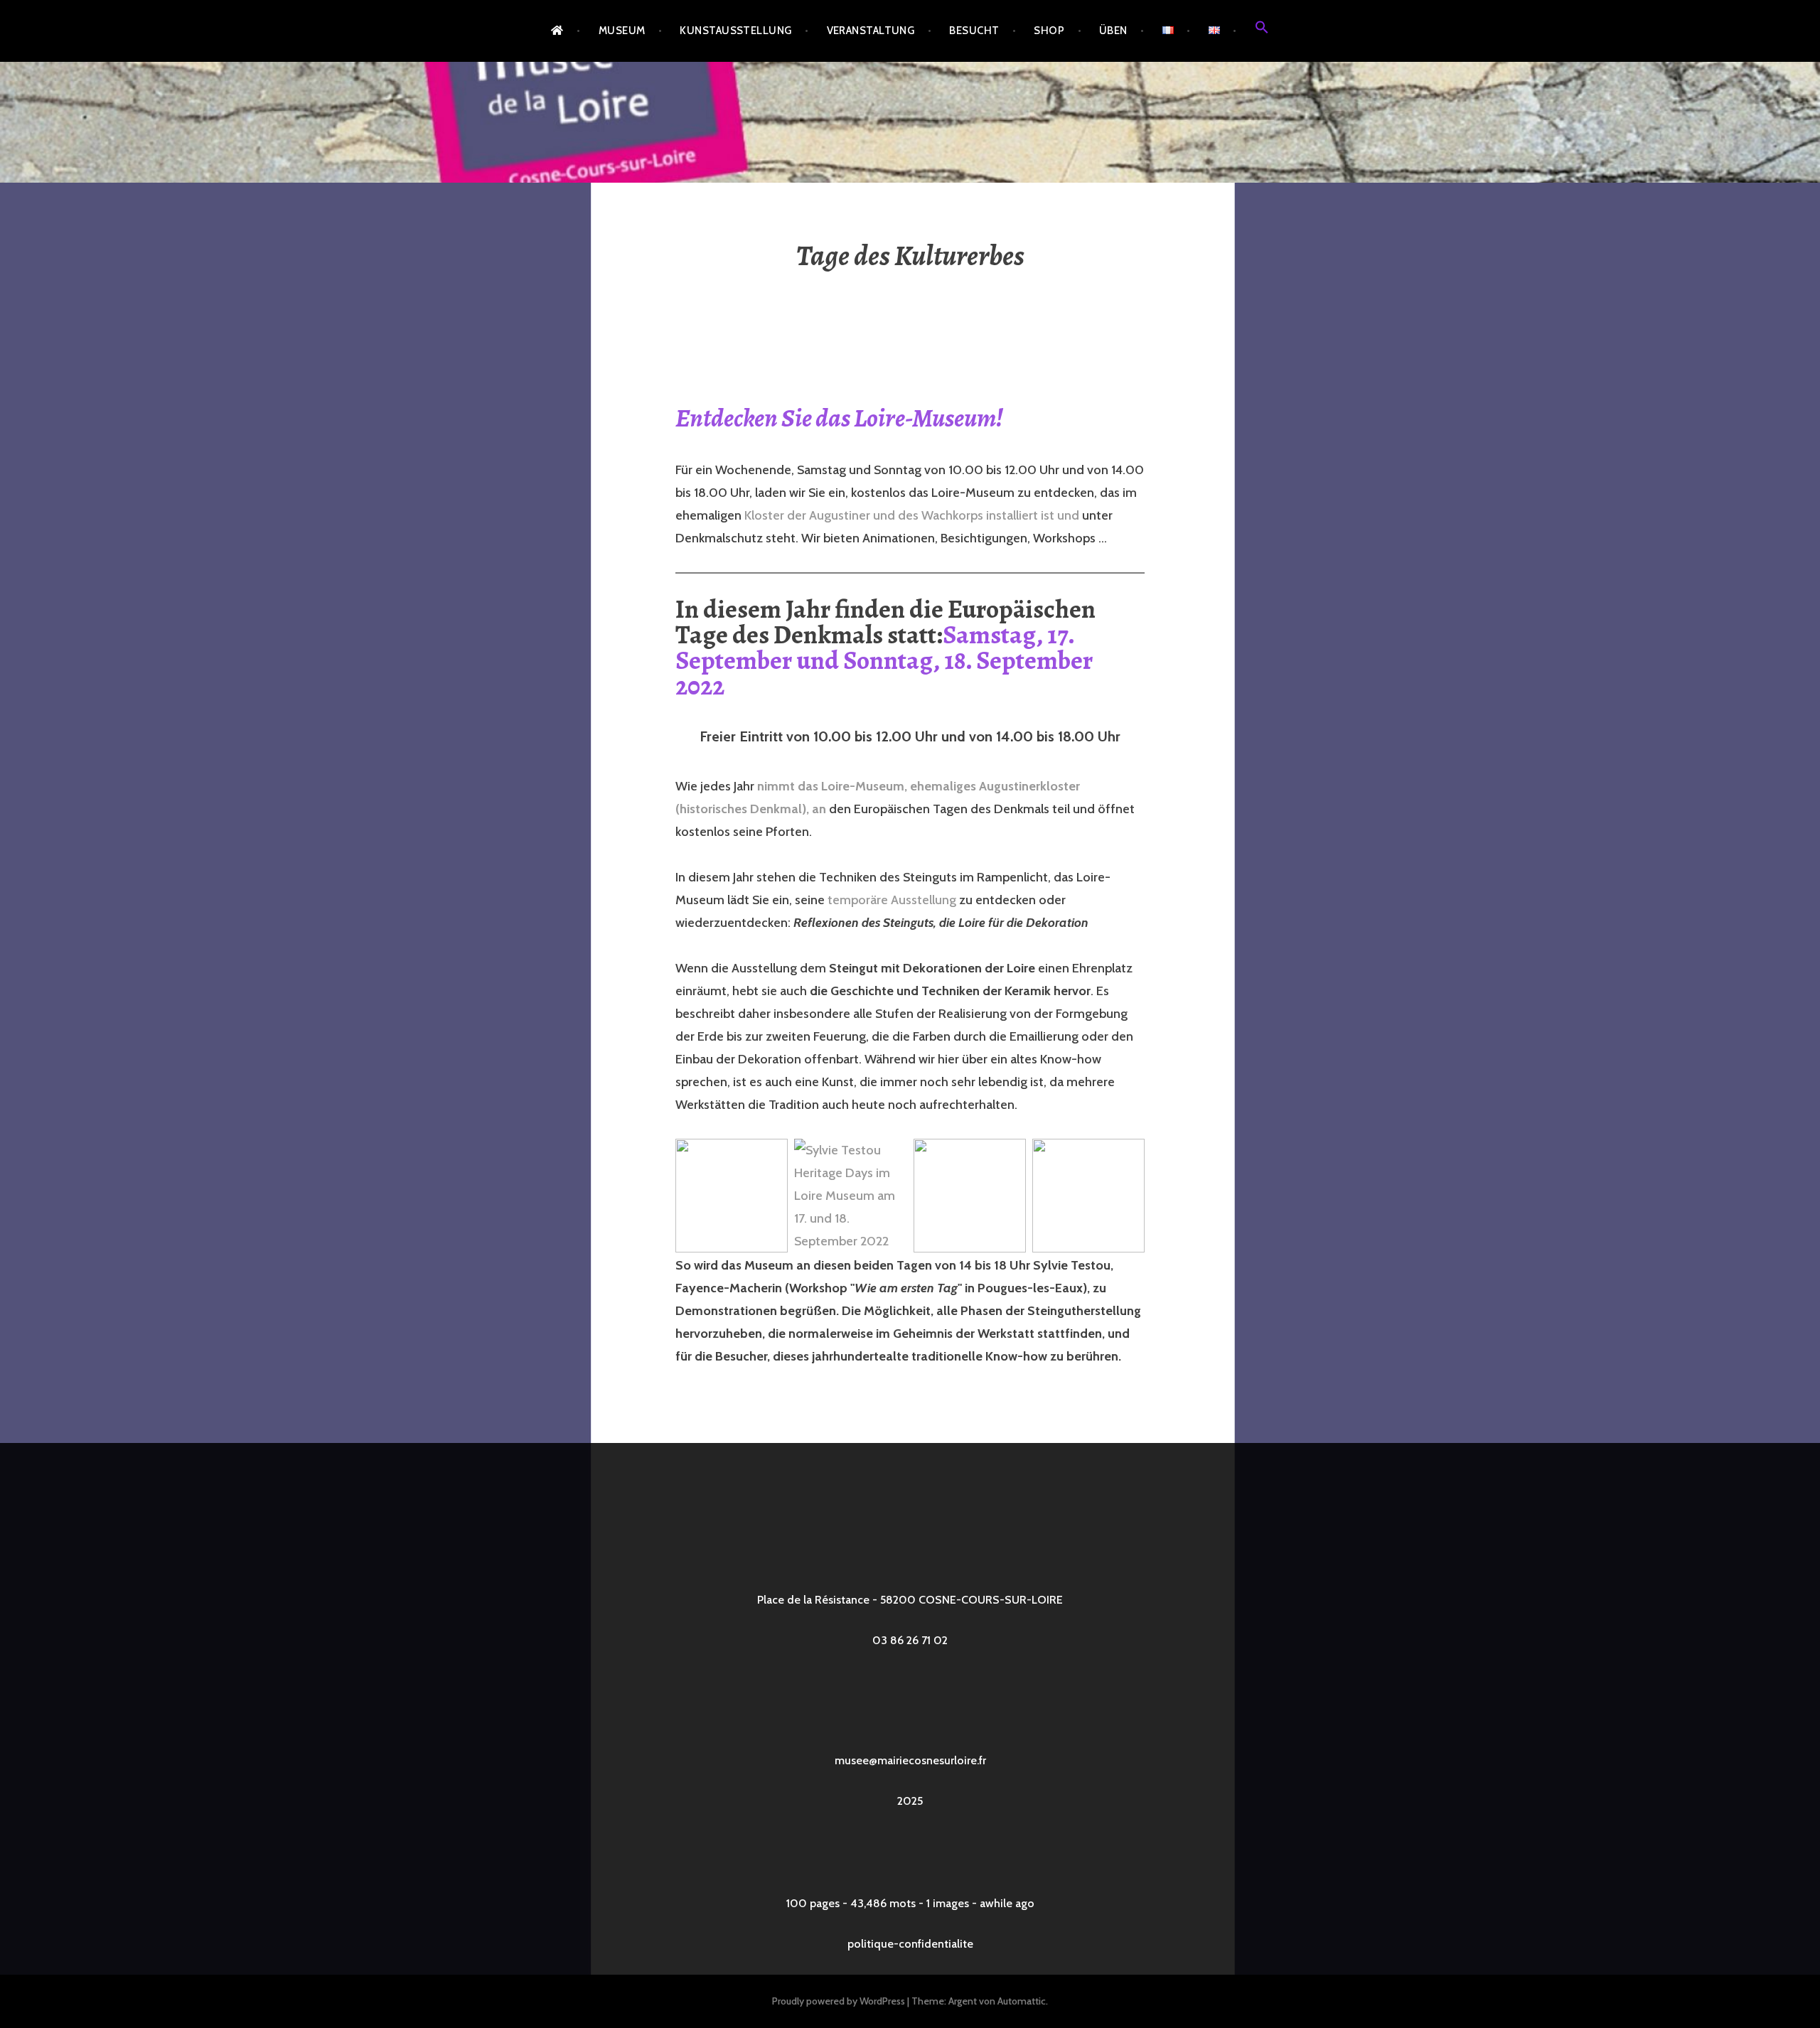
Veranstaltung (871, 31)
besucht (974, 31)
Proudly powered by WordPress (839, 2001)
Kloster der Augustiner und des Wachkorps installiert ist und (912, 515)
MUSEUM (622, 31)
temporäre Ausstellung (892, 900)
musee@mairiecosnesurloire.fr (910, 1760)
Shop (1049, 31)
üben (1113, 31)
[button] (1262, 31)
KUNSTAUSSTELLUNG (735, 31)
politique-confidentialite (910, 1944)
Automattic (1022, 2001)
